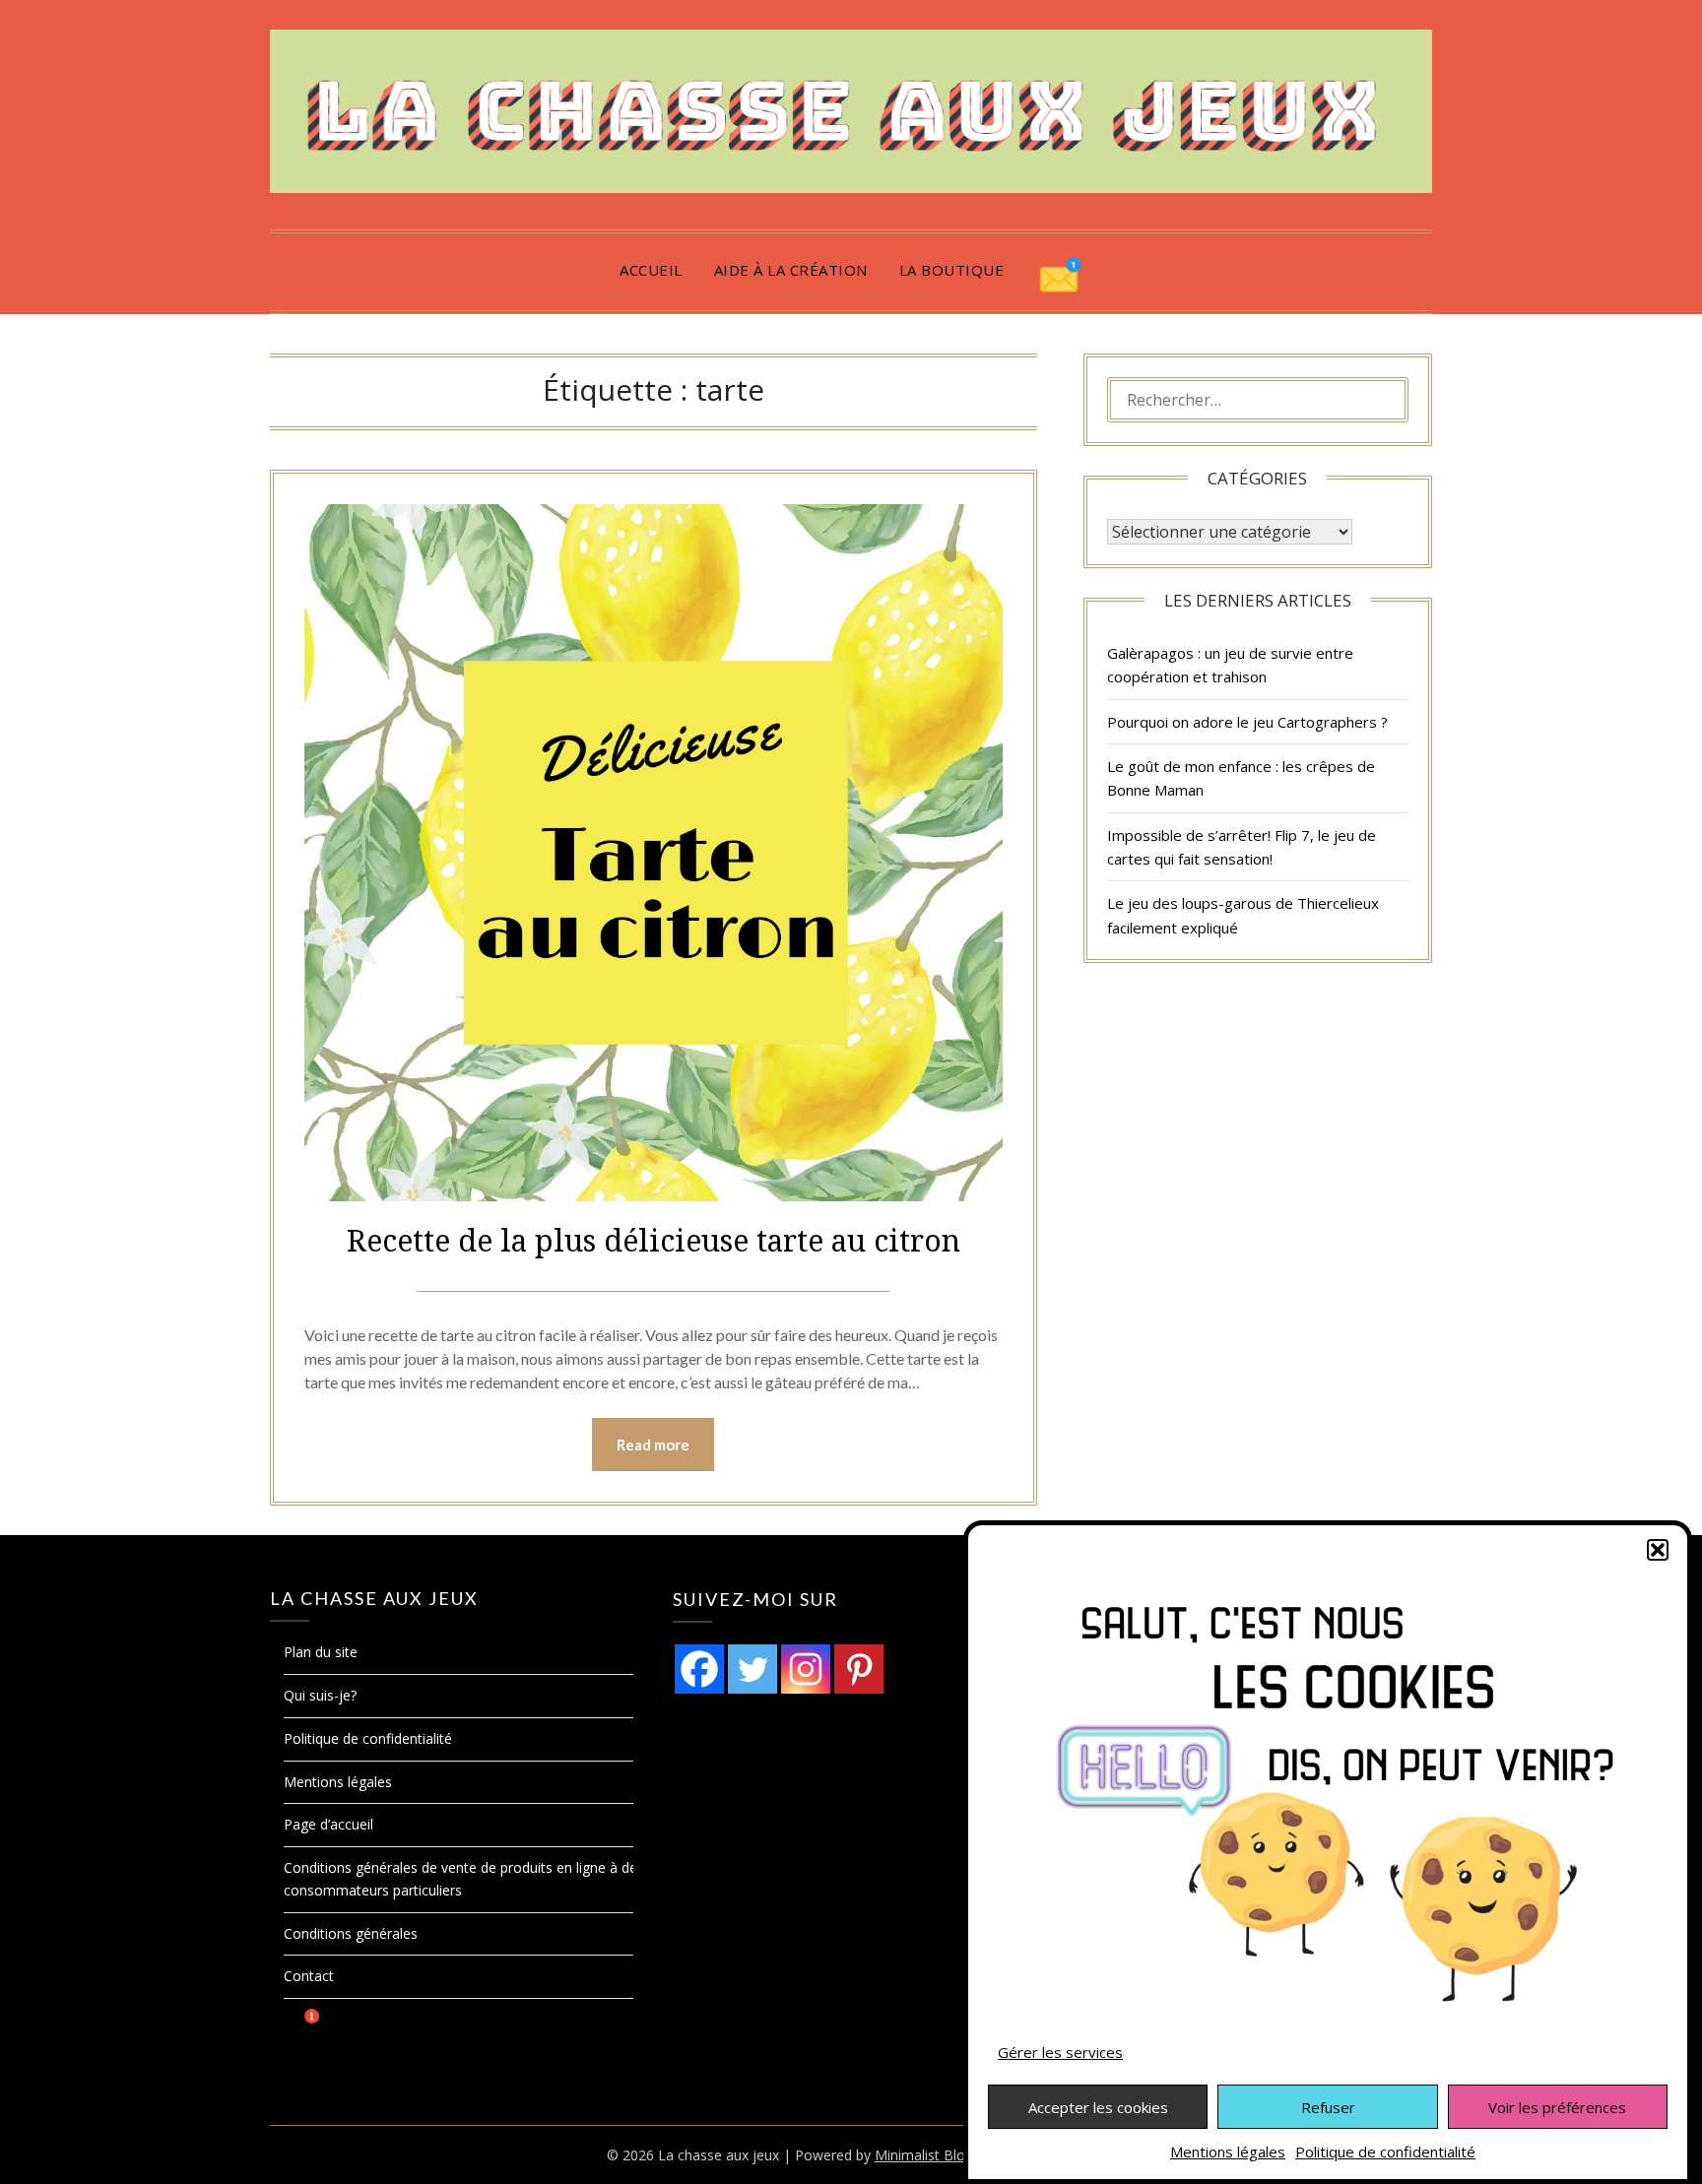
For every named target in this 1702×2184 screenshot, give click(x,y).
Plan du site (321, 1652)
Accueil (651, 270)
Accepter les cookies (1098, 2107)
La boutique (952, 270)
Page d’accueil (328, 1824)
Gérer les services (1060, 2052)
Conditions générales (351, 1933)
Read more (653, 1445)
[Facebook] (699, 1669)
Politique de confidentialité (1385, 2152)
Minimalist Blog (924, 2155)
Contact (309, 1976)
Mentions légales (1228, 2152)
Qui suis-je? (320, 1695)
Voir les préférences (1557, 2107)
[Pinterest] (859, 1669)
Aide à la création (791, 270)
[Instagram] (806, 1669)
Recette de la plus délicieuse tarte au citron (654, 1240)
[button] (1658, 1550)
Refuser (1328, 2107)
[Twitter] (753, 1669)
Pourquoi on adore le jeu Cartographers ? (1247, 722)
